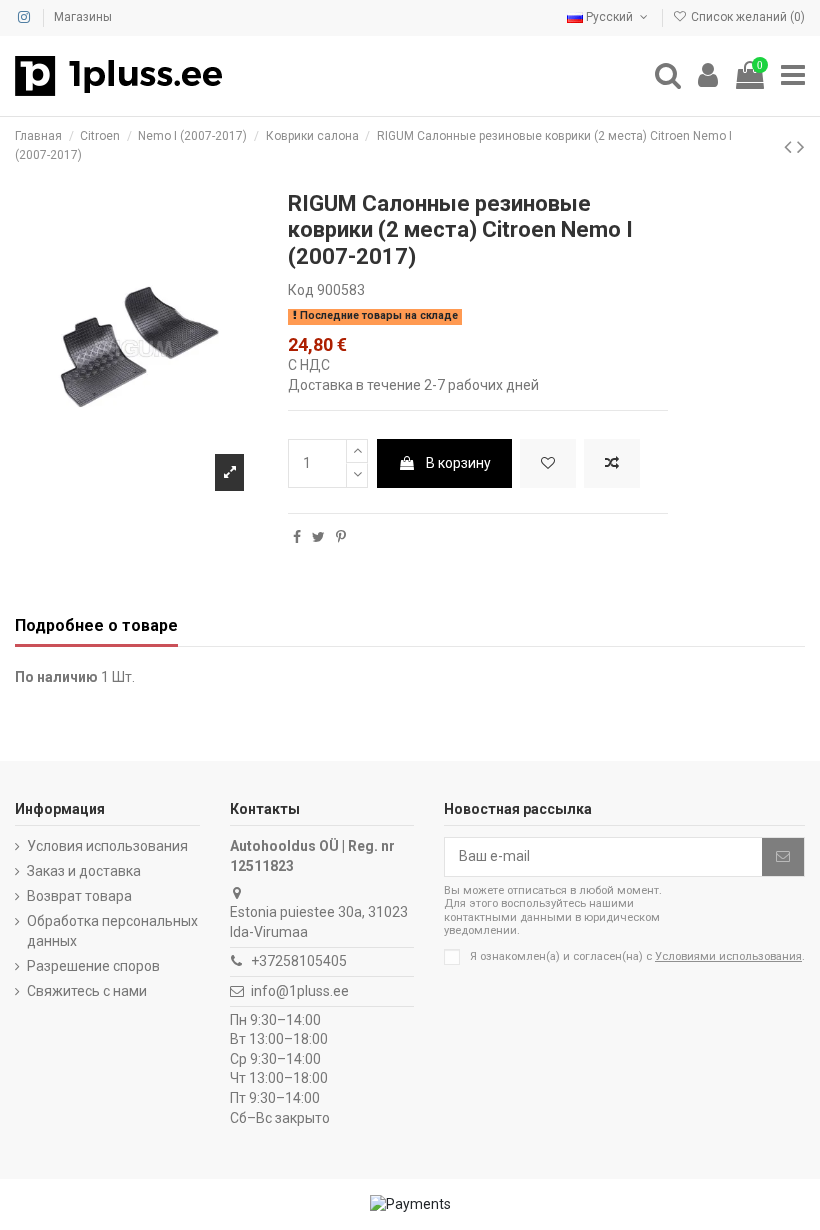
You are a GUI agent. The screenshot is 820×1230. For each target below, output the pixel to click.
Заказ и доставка (84, 871)
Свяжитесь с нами (87, 991)
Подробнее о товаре (96, 625)
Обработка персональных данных (112, 931)
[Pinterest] (341, 537)
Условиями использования (728, 956)
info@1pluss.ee (300, 991)
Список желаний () (746, 17)
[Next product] (801, 147)
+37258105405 (299, 961)
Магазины (83, 17)
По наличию (56, 677)
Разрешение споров (93, 966)
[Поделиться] (297, 537)
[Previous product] (790, 147)
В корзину (458, 463)
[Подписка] (783, 857)
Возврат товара (79, 896)
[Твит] (318, 537)
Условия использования (107, 846)
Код (301, 290)
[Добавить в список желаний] (548, 463)
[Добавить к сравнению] (612, 463)
